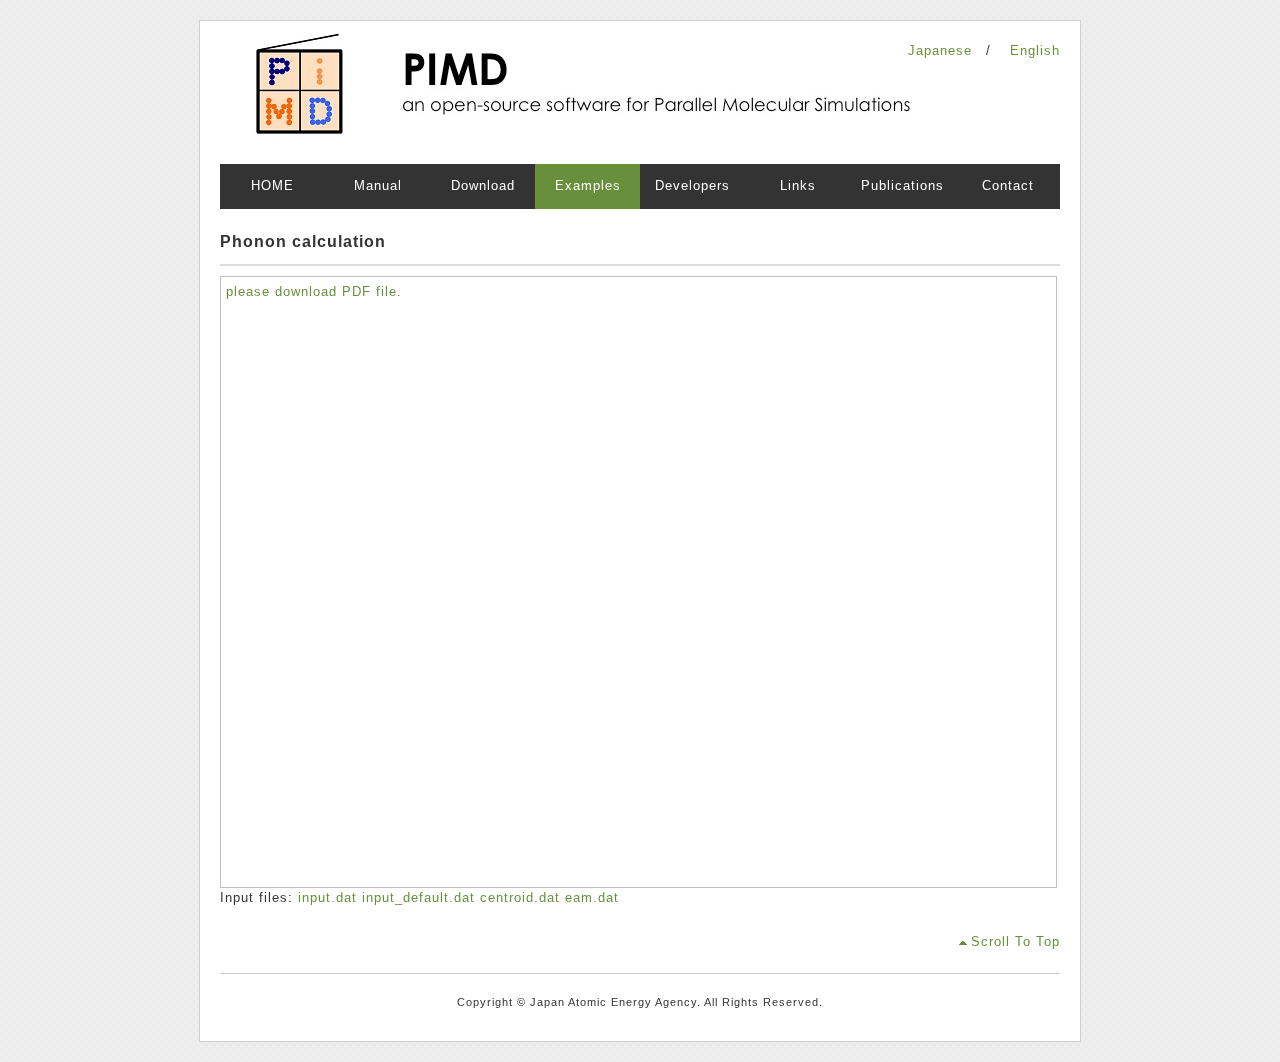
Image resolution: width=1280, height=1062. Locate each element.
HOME (272, 185)
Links (798, 185)
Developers (692, 185)
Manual (378, 185)
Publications (902, 185)
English (1035, 50)
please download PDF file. (314, 291)
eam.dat (592, 897)
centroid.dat (522, 897)
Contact (1008, 185)
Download (483, 185)
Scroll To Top (1015, 941)
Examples (588, 185)
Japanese (940, 50)
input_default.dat (421, 897)
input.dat (330, 897)
